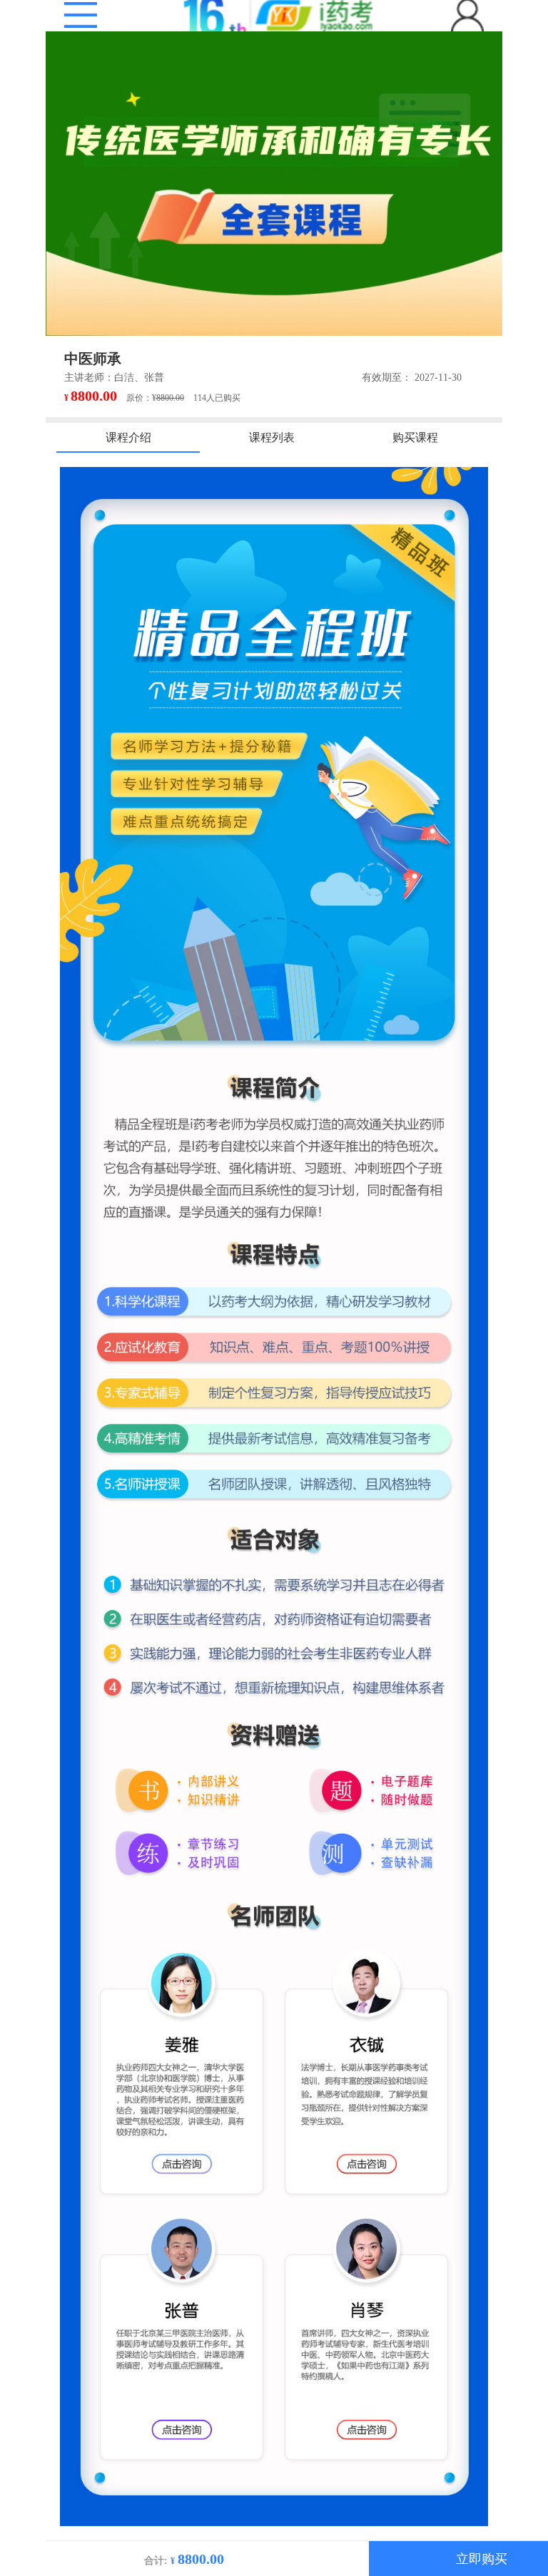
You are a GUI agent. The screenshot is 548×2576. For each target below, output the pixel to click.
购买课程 (415, 437)
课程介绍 (128, 437)
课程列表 (272, 437)
